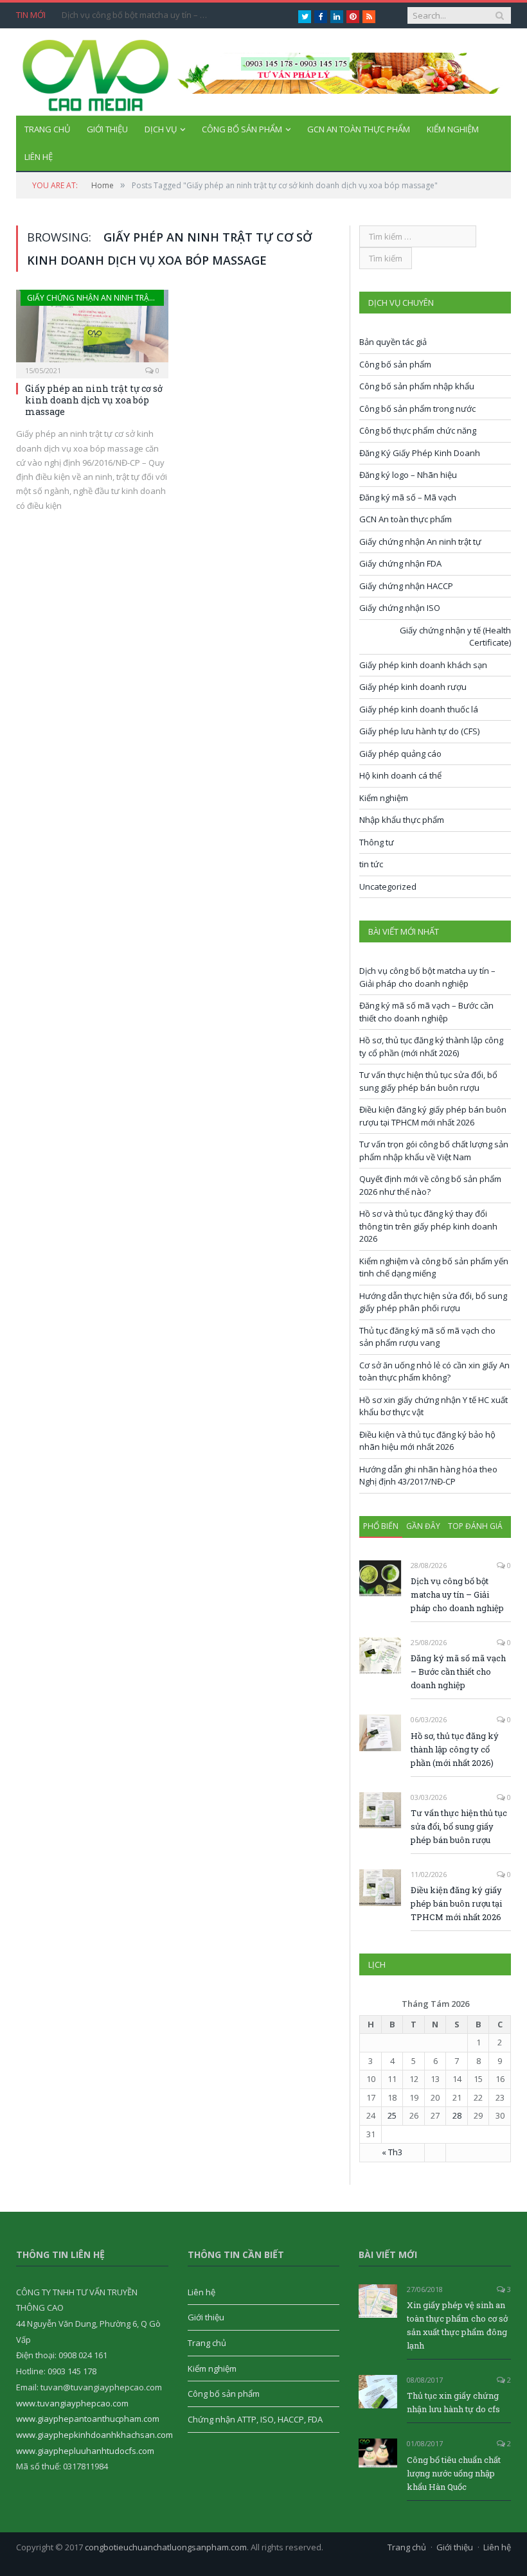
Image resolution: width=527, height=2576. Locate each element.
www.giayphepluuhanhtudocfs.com (85, 2451)
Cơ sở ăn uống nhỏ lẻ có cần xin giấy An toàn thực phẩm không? (434, 1372)
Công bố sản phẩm (242, 129)
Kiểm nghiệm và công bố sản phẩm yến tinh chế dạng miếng (434, 1267)
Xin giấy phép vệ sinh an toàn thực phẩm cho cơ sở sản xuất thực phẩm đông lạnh (457, 2325)
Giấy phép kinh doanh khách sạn (423, 665)
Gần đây (423, 1526)
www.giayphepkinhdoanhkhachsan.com (94, 2435)
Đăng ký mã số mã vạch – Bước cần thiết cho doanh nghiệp (426, 1012)
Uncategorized (388, 887)
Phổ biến (381, 1526)
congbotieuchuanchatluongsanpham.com (166, 2547)
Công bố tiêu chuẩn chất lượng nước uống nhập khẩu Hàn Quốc (454, 2473)
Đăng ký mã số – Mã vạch (408, 497)
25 (392, 2115)
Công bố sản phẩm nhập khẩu (417, 386)
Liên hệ (39, 157)
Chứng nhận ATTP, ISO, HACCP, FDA (255, 2419)
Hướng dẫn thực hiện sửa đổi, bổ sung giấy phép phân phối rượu (433, 1302)
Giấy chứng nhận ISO (400, 608)
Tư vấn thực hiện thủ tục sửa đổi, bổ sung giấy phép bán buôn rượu (428, 1081)
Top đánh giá (475, 1526)
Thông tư (377, 842)
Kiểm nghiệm (453, 129)
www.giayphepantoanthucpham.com (88, 2419)
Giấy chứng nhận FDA (400, 563)
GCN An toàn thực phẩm (359, 129)
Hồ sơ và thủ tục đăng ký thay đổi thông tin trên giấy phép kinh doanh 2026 (428, 1226)
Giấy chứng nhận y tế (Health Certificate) (455, 637)
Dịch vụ (161, 129)
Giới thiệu (107, 129)
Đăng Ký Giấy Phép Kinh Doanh (420, 453)
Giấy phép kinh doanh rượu (413, 687)
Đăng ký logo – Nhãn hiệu (408, 475)
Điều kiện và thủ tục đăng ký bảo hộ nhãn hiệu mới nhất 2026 (427, 1441)
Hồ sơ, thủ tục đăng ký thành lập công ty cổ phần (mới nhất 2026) (431, 1046)
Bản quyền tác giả (393, 342)
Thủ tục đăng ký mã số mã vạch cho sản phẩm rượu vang (427, 1337)
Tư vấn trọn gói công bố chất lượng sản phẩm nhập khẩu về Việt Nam (434, 1151)
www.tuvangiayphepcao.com (72, 2403)
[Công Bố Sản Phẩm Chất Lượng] (96, 72)
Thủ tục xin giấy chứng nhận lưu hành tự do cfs (453, 2402)
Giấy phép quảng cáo (400, 754)
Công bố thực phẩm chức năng (418, 430)
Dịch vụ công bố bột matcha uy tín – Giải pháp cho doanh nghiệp (139, 15)
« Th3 (392, 2152)
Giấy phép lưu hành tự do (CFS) (419, 731)
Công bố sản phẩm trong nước (417, 409)
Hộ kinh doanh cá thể (400, 775)
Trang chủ (47, 129)
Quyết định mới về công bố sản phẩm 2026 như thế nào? (430, 1185)
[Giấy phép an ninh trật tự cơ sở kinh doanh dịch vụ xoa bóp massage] (92, 330)
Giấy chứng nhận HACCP (406, 586)
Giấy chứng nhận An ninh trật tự (96, 298)
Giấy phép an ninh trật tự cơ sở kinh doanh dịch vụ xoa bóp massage (94, 400)
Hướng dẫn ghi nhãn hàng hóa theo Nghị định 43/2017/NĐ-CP (428, 1476)
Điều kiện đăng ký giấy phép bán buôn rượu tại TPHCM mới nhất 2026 (433, 1116)
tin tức (371, 864)
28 (457, 2115)
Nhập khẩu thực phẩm (402, 820)
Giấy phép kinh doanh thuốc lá (419, 709)
